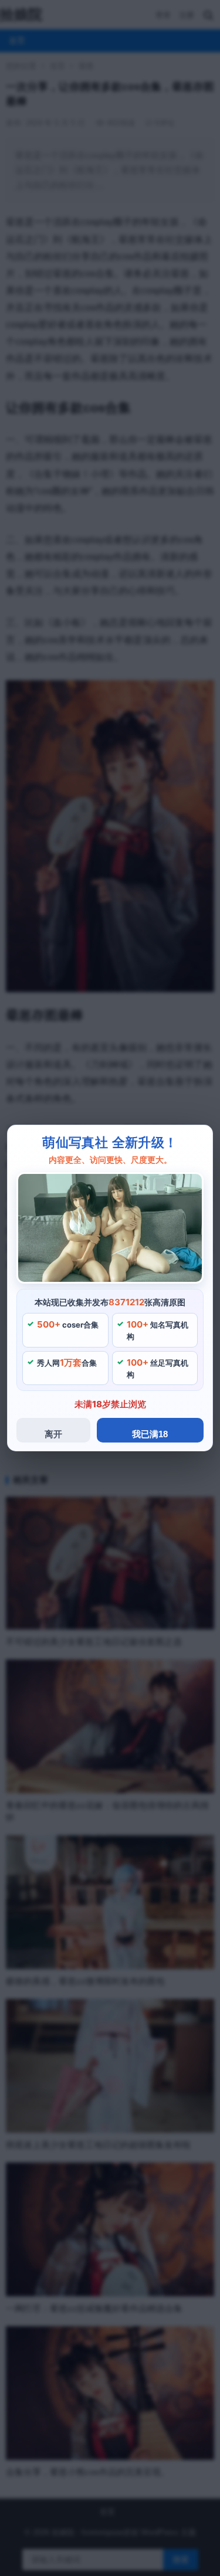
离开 (53, 1434)
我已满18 (150, 1434)
